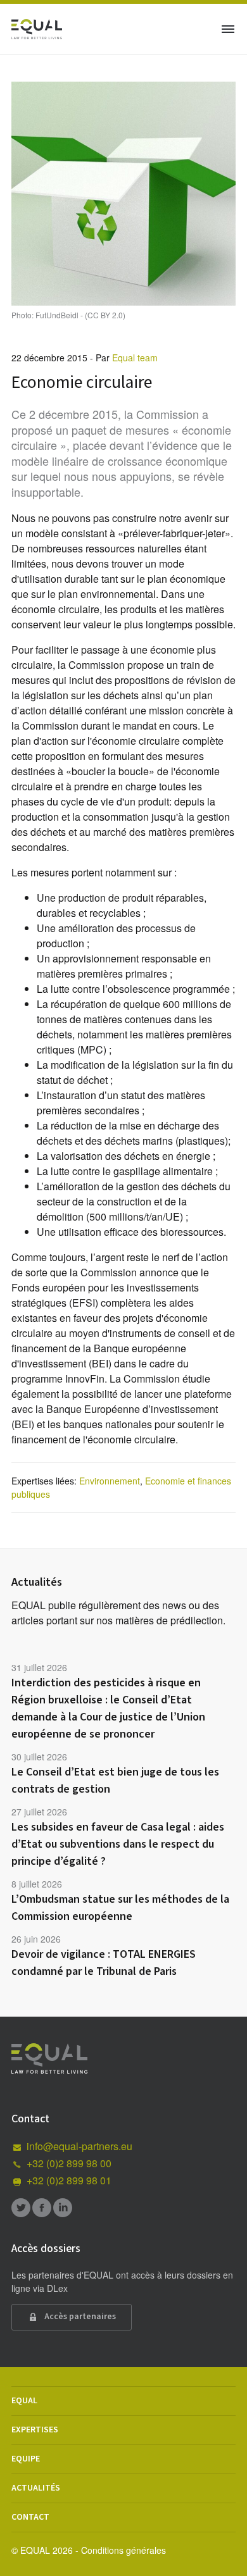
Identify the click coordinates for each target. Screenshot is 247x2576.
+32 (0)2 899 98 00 (69, 2163)
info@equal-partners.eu (79, 2146)
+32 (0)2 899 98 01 (69, 2180)
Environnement (110, 1481)
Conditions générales (123, 2550)
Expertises (35, 2430)
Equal (24, 2401)
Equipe (26, 2459)
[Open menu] (228, 29)
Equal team (135, 358)
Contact (30, 2517)
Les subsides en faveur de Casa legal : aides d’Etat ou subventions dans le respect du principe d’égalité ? (118, 1844)
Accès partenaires (79, 2317)
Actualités (36, 2488)
